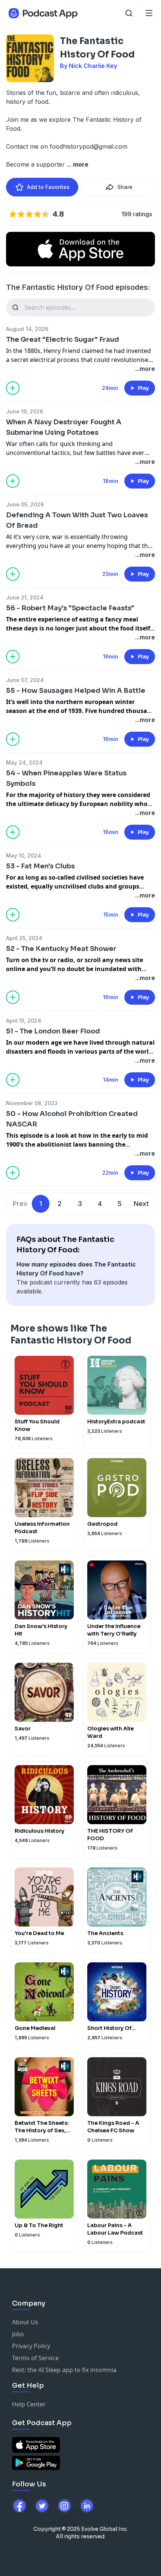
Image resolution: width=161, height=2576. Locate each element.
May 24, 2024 (24, 762)
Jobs (18, 2334)
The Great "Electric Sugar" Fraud (63, 340)
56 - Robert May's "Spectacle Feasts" (70, 608)
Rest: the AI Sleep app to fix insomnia (64, 2370)
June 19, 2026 (25, 411)
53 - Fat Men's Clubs (40, 866)
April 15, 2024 (24, 1021)
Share (125, 187)
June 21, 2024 (25, 597)
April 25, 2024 (24, 938)
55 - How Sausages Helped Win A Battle (76, 691)
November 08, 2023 (32, 1103)
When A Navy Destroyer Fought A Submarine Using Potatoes (64, 427)
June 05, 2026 (25, 504)
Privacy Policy (31, 2346)
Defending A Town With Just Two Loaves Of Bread (77, 520)
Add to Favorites (48, 187)
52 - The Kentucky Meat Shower (61, 949)
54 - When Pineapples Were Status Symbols (66, 778)
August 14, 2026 (27, 329)
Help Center (29, 2404)
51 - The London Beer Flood (53, 1031)
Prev (20, 1204)
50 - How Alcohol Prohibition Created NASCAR (72, 1119)
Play (143, 388)
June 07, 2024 (25, 680)
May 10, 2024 (24, 855)
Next (141, 1204)
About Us (25, 2322)
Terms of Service (35, 2358)
